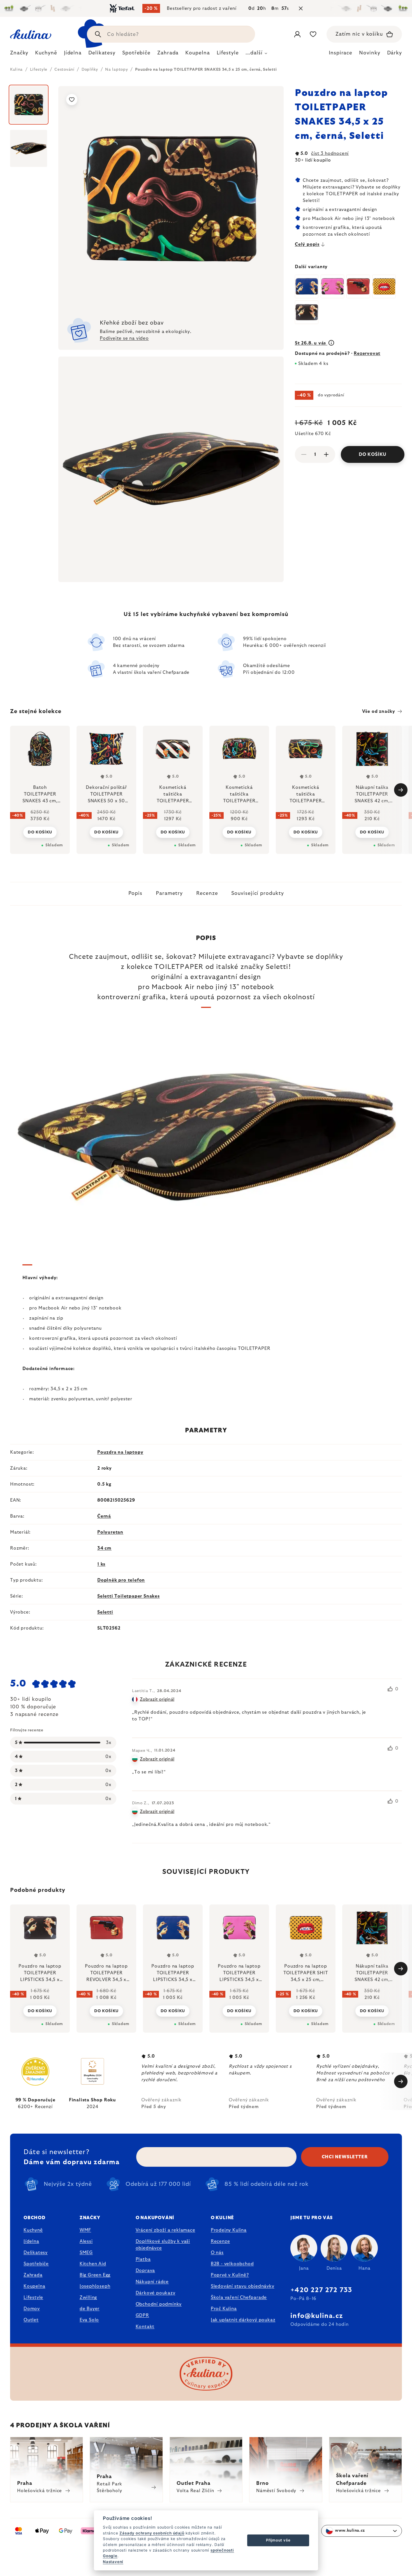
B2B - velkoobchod (232, 2264)
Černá (104, 1516)
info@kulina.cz (317, 2316)
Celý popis (307, 244)
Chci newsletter (345, 2157)
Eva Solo (89, 2320)
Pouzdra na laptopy (120, 1452)
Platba (143, 2259)
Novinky (370, 53)
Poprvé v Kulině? (230, 2275)
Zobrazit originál (157, 1699)
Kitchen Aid (93, 2264)
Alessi (86, 2241)
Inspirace (341, 53)
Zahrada (33, 2275)
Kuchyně (33, 2230)
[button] (40, 2007)
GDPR (142, 2315)
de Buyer (90, 2309)
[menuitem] (19, 54)
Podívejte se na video (124, 338)
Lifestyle (33, 2297)
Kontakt (145, 2327)
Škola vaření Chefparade (239, 2297)
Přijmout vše (278, 2540)
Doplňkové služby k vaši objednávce (163, 2245)
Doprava (145, 2271)
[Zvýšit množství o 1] (326, 454)
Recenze (207, 893)
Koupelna (34, 2286)
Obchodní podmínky (159, 2304)
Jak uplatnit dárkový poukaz (243, 2320)
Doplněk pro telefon (121, 1580)
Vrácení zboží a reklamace (166, 2230)
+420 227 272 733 (321, 2290)
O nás (217, 2253)
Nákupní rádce (152, 2282)
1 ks (101, 1564)
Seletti (105, 1612)
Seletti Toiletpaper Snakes (129, 1596)
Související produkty (257, 893)
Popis (136, 893)
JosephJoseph (95, 2286)
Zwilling (88, 2297)
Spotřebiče (36, 2264)
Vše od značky (379, 711)
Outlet (31, 2320)
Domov (32, 2309)
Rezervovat (367, 353)
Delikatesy (36, 2253)
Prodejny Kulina (229, 2230)
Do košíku (373, 454)
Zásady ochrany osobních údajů (152, 2533)
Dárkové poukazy (156, 2293)
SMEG (86, 2253)
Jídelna (31, 2241)
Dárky (395, 53)
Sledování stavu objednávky (243, 2286)
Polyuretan (110, 1532)
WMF (85, 2230)
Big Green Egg (95, 2275)
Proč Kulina (224, 2309)
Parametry (169, 893)
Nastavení (113, 2562)
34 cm (104, 1548)
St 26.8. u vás (311, 343)
